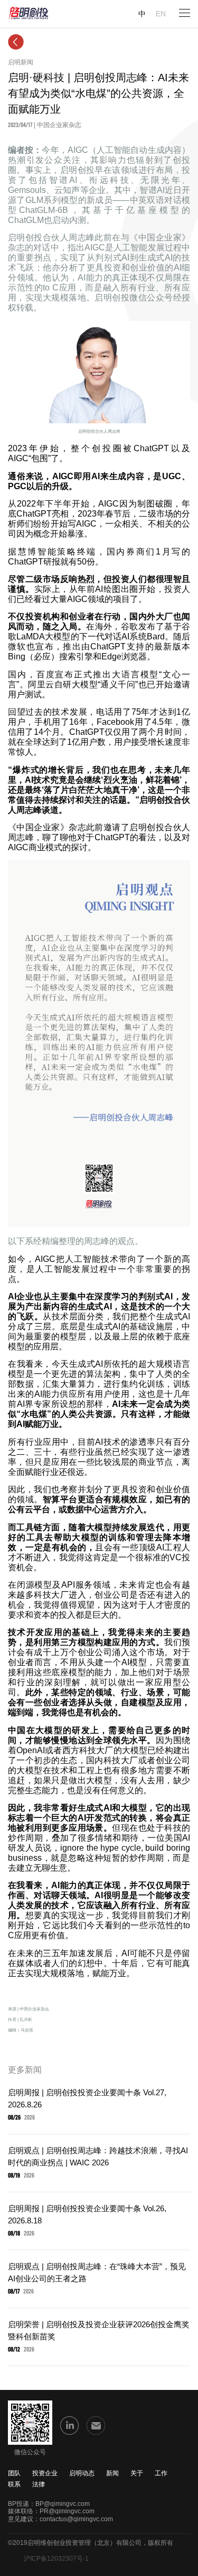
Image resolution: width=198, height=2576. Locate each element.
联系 (14, 2484)
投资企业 (45, 2473)
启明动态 (82, 2473)
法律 (39, 2484)
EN (161, 14)
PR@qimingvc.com (67, 2511)
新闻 (112, 2473)
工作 (161, 2473)
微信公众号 (30, 2452)
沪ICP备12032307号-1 (56, 2559)
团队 (14, 2473)
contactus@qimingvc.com (76, 2519)
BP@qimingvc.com (63, 2504)
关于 (137, 2473)
